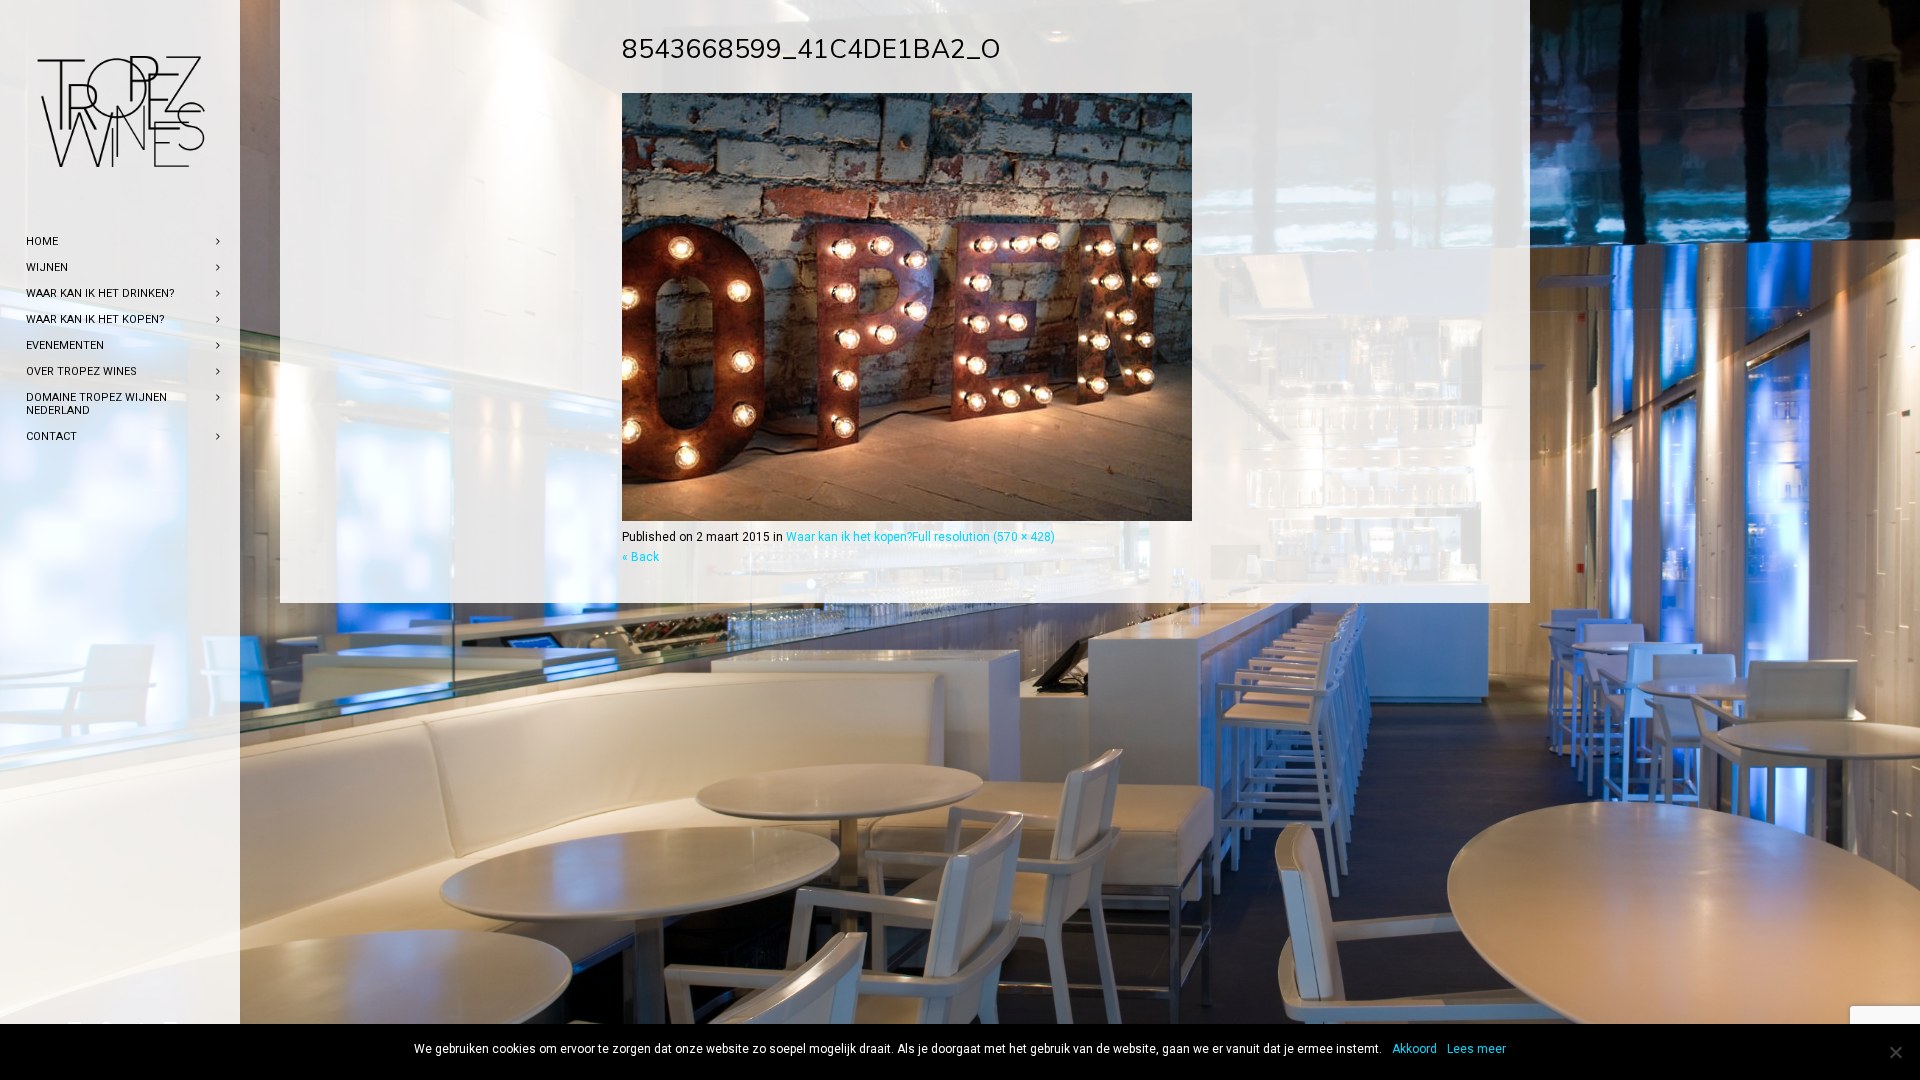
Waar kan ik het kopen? (849, 537)
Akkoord (1414, 1049)
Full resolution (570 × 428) (983, 537)
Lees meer (1476, 1049)
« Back (640, 557)
